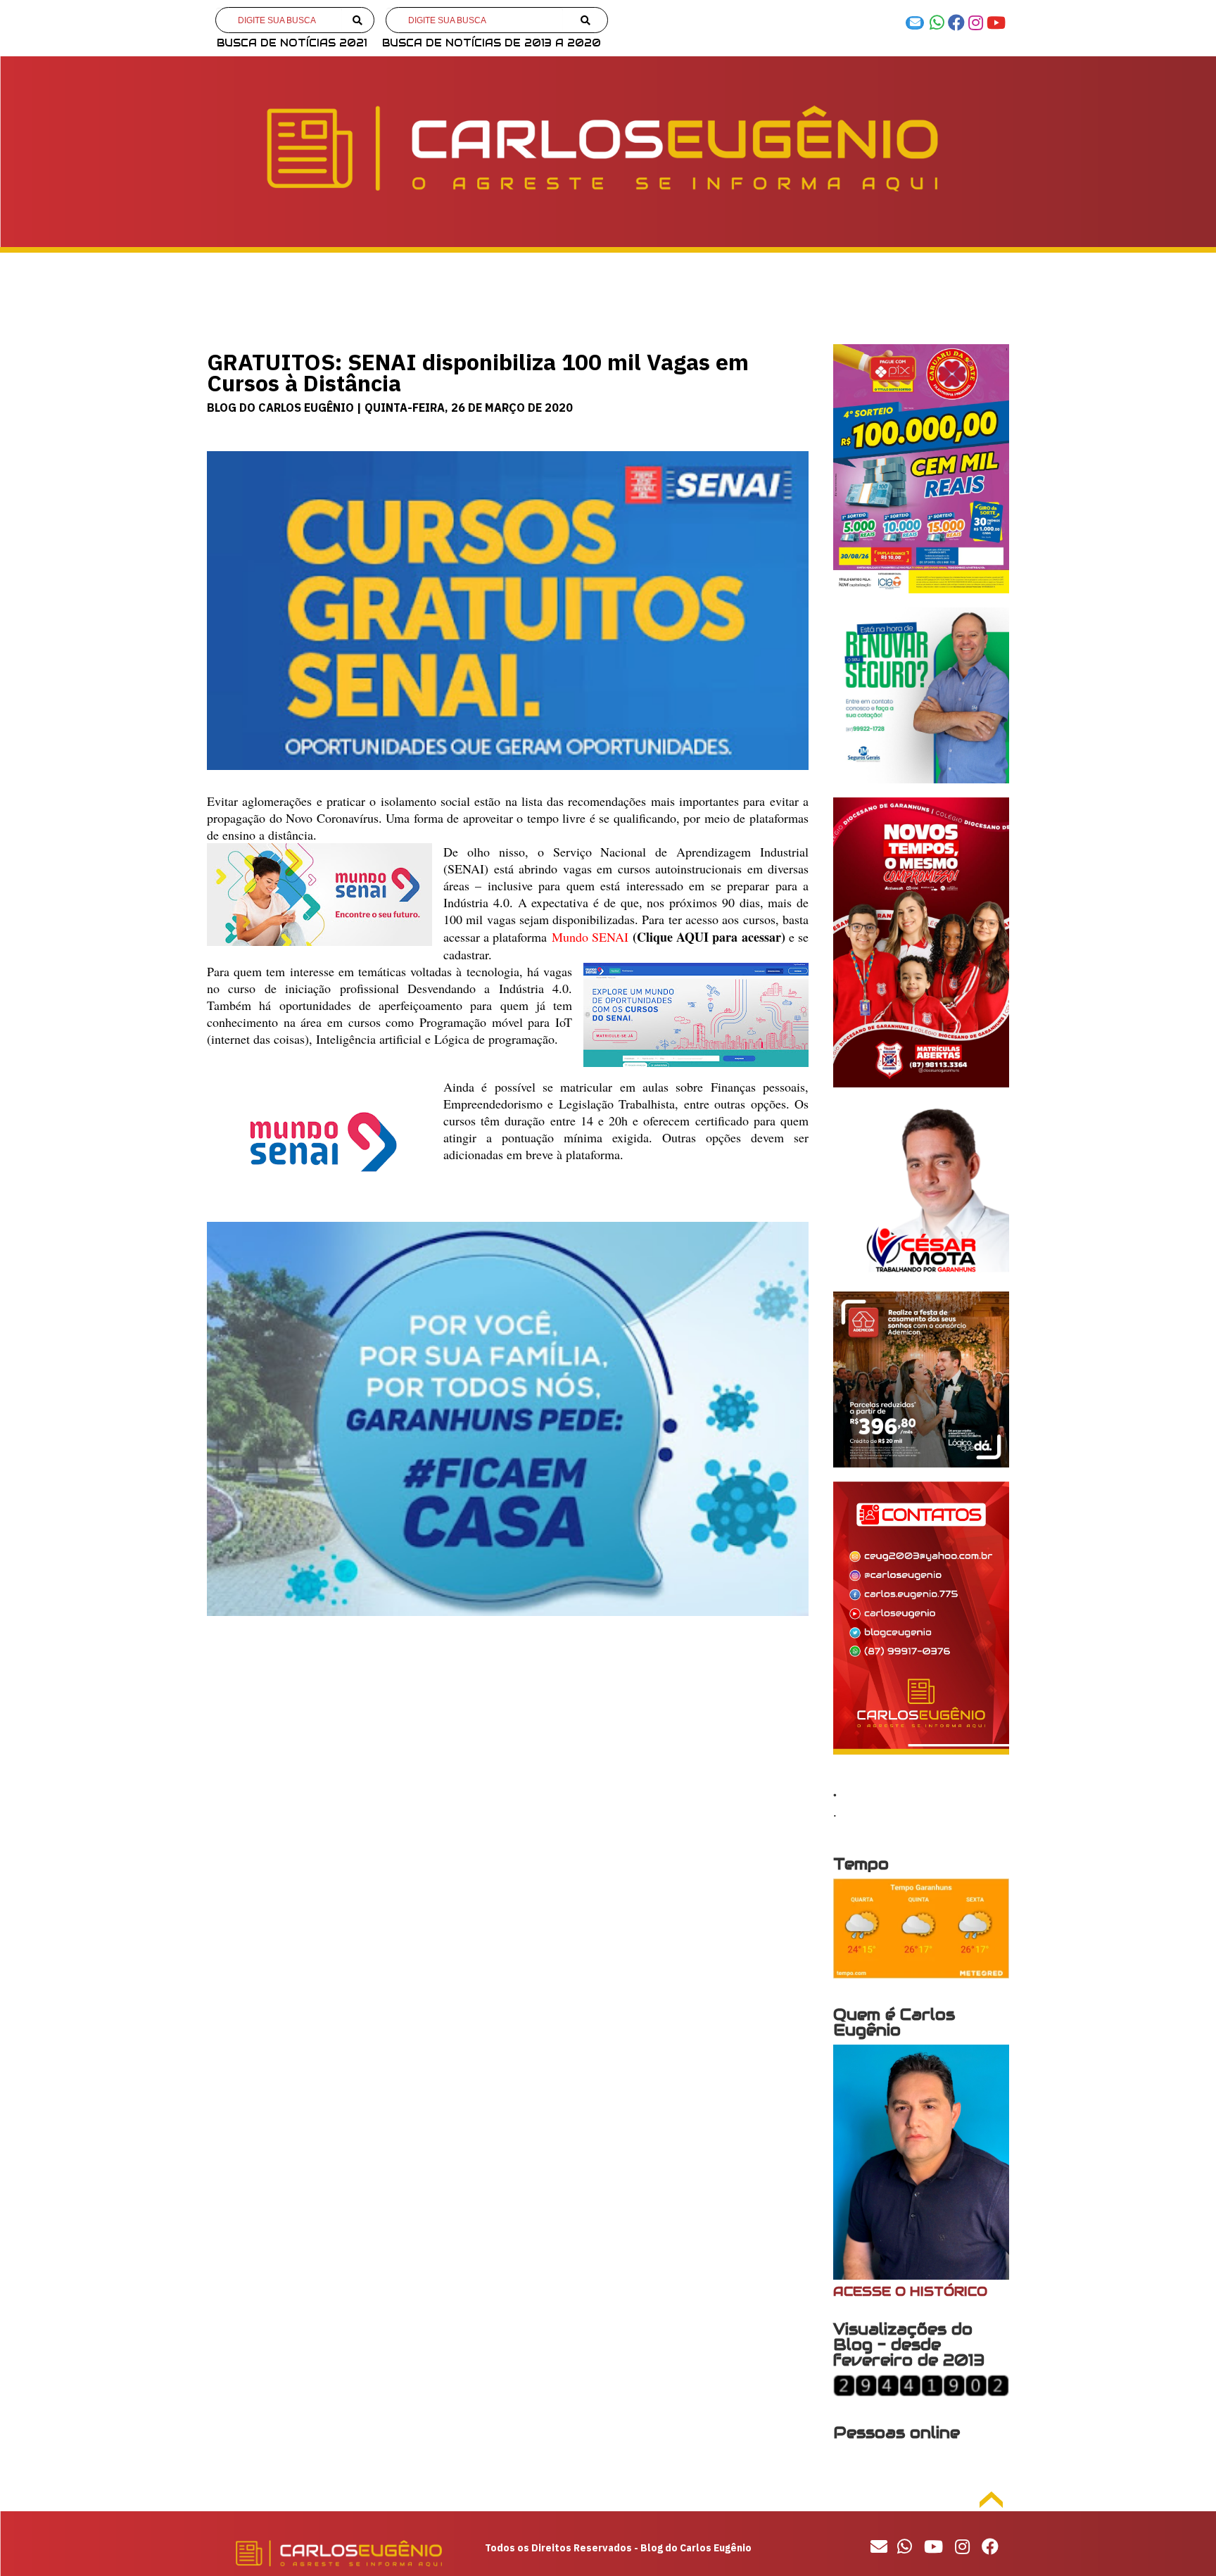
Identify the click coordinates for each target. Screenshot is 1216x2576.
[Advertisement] (508, 1741)
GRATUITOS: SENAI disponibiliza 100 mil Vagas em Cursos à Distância (478, 372)
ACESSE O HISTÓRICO (910, 2291)
